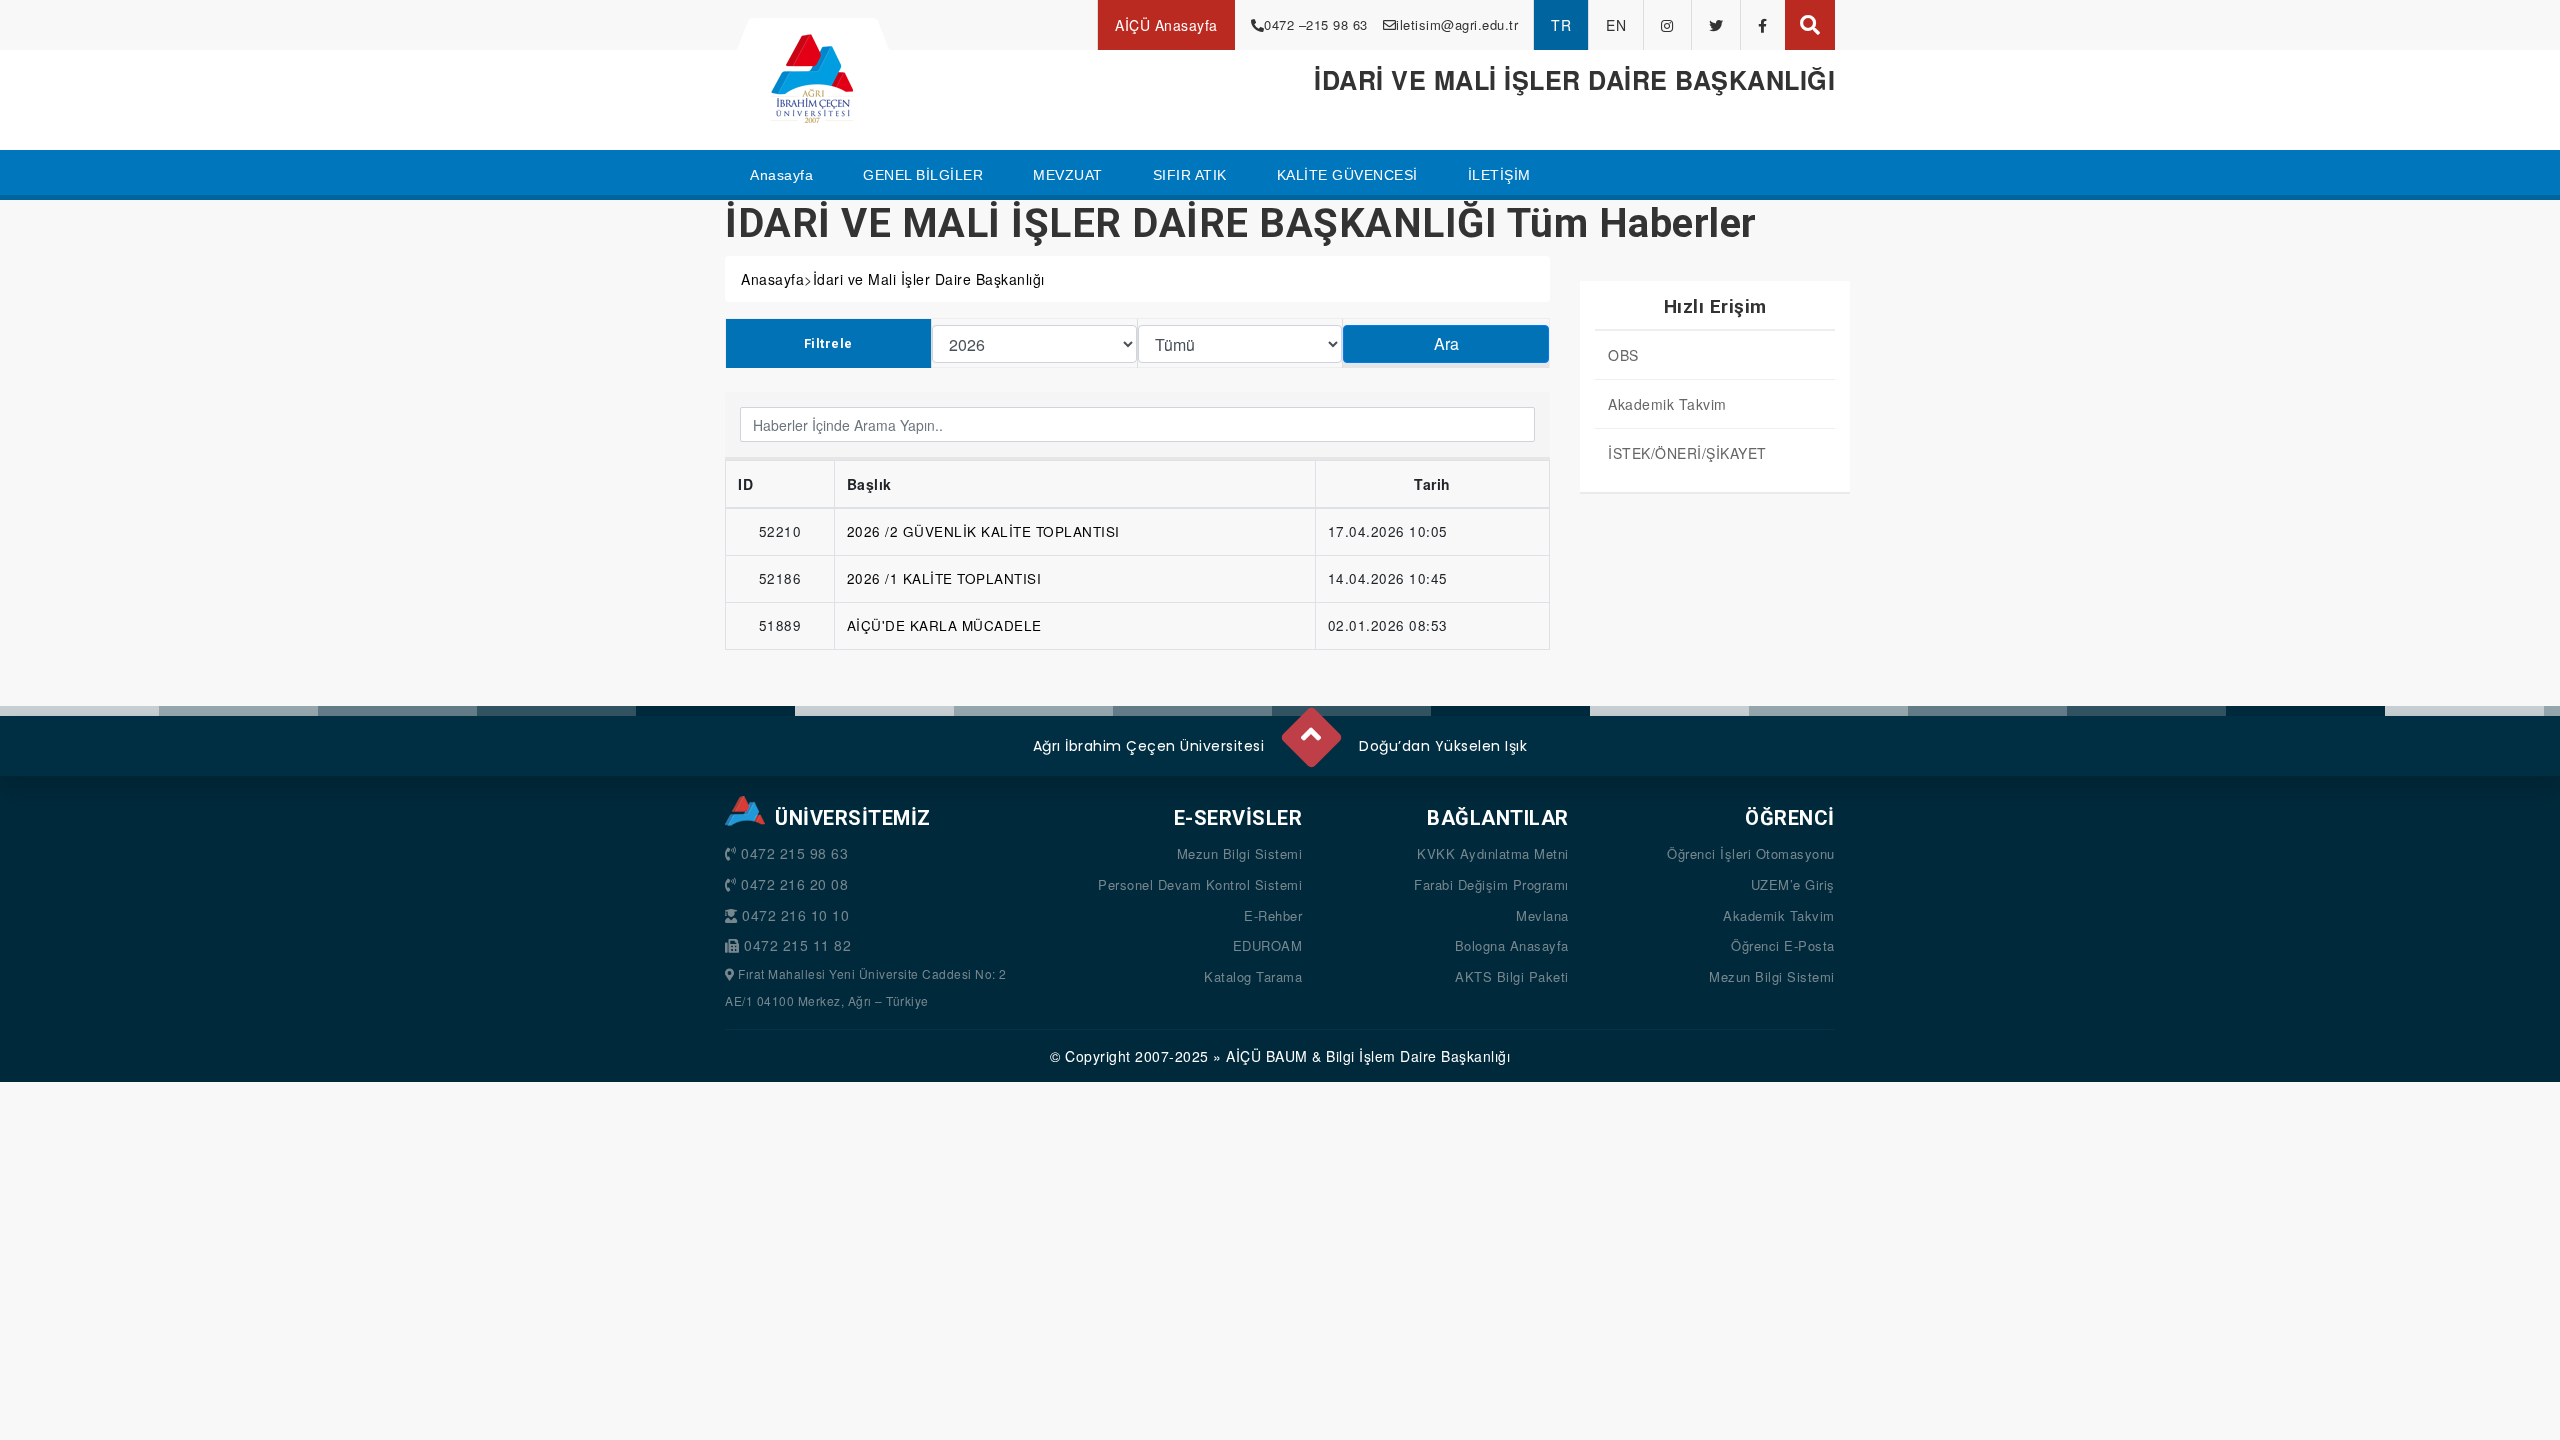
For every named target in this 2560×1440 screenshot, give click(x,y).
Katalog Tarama (1253, 976)
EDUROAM (1268, 945)
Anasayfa (772, 279)
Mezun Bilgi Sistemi (1240, 853)
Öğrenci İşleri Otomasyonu (1751, 853)
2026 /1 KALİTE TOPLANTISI (944, 578)
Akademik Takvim (1667, 404)
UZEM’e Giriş (1793, 884)
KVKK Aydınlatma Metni (1493, 853)
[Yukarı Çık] (1310, 729)
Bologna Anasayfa (1512, 945)
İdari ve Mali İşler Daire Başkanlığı (929, 279)
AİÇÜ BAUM (1267, 1056)
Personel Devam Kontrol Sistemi (1200, 884)
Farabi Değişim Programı (1491, 884)
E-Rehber (1273, 915)
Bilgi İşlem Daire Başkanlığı (1418, 1056)
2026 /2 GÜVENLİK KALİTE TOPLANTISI (983, 531)
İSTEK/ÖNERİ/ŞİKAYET (1687, 453)
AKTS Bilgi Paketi (1512, 976)
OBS (1623, 355)
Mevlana (1542, 915)
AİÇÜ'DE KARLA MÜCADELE (944, 625)
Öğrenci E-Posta (1783, 945)
